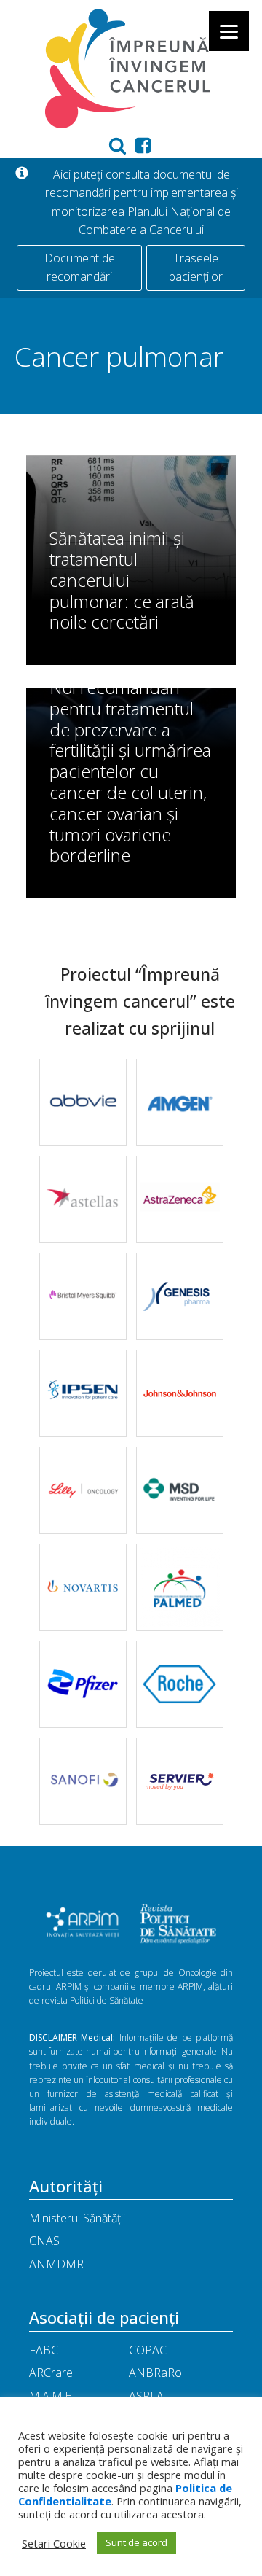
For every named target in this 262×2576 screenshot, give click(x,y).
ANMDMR (56, 2264)
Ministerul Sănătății (77, 2218)
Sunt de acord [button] (136, 2542)
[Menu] (229, 31)
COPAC (148, 2350)
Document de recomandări (80, 268)
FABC (44, 2350)
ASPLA (146, 2396)
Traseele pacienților (196, 268)
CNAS (44, 2241)
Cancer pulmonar (119, 356)
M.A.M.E (50, 2396)
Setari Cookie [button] (54, 2543)
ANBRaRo (155, 2373)
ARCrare (51, 2373)
